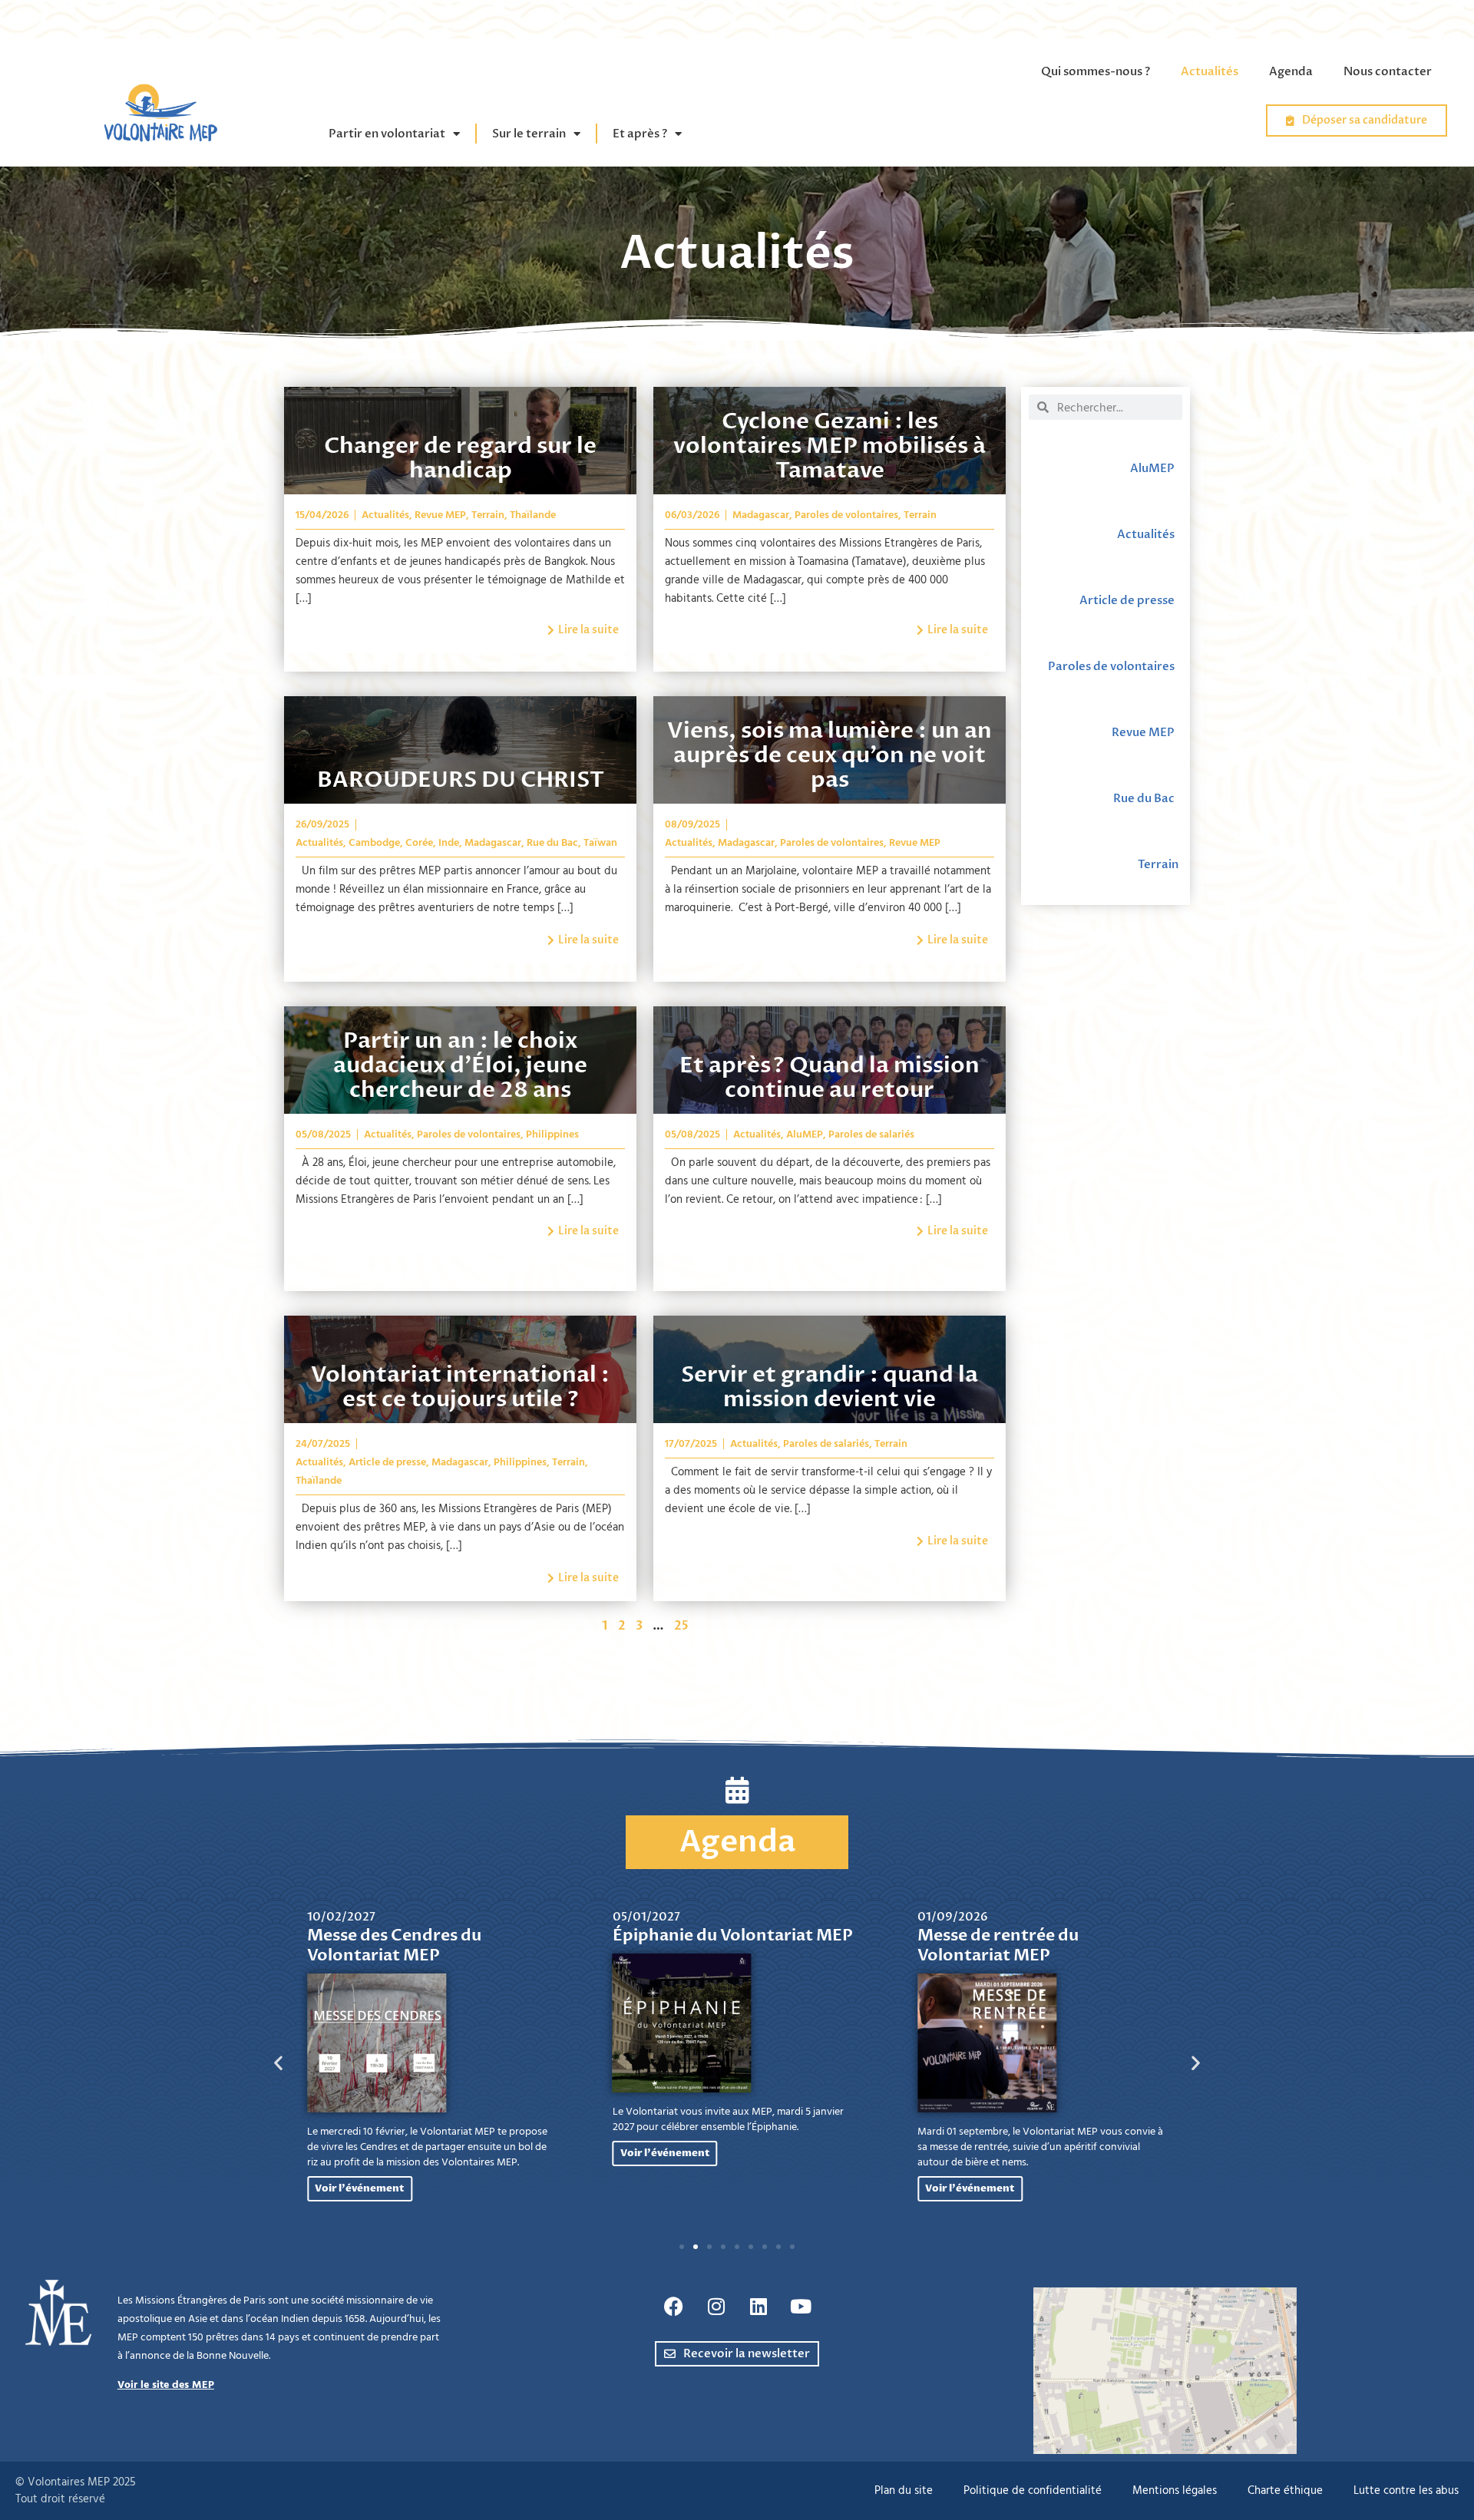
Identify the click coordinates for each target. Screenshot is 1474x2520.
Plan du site (904, 2490)
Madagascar (761, 515)
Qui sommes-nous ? (1096, 71)
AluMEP (805, 1134)
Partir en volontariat (387, 134)
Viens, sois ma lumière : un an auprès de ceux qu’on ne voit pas (830, 755)
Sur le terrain (529, 134)
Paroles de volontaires (846, 515)
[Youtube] (801, 2307)
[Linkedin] (758, 2307)
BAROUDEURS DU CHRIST (461, 780)
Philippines (552, 1134)
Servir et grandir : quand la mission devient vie (830, 1387)
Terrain (488, 515)
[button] (278, 2063)
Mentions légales (1175, 2490)
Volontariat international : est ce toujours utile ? (460, 1387)
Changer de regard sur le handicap (460, 458)
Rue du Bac (552, 843)
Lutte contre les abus (1406, 2490)
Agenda (1291, 71)
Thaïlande (533, 515)
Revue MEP (440, 515)
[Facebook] (674, 2307)
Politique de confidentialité (1033, 2490)
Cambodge (374, 843)
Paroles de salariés (871, 1134)
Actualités (1210, 71)
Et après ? (640, 134)
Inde (449, 843)
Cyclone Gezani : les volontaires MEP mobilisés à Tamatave (830, 446)
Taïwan (600, 843)
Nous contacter (1388, 71)
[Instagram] (716, 2307)
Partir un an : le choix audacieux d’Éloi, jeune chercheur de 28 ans (460, 1065)
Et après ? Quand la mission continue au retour (830, 1078)
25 (681, 1626)
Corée (419, 843)
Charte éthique (1285, 2490)
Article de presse (387, 1462)
